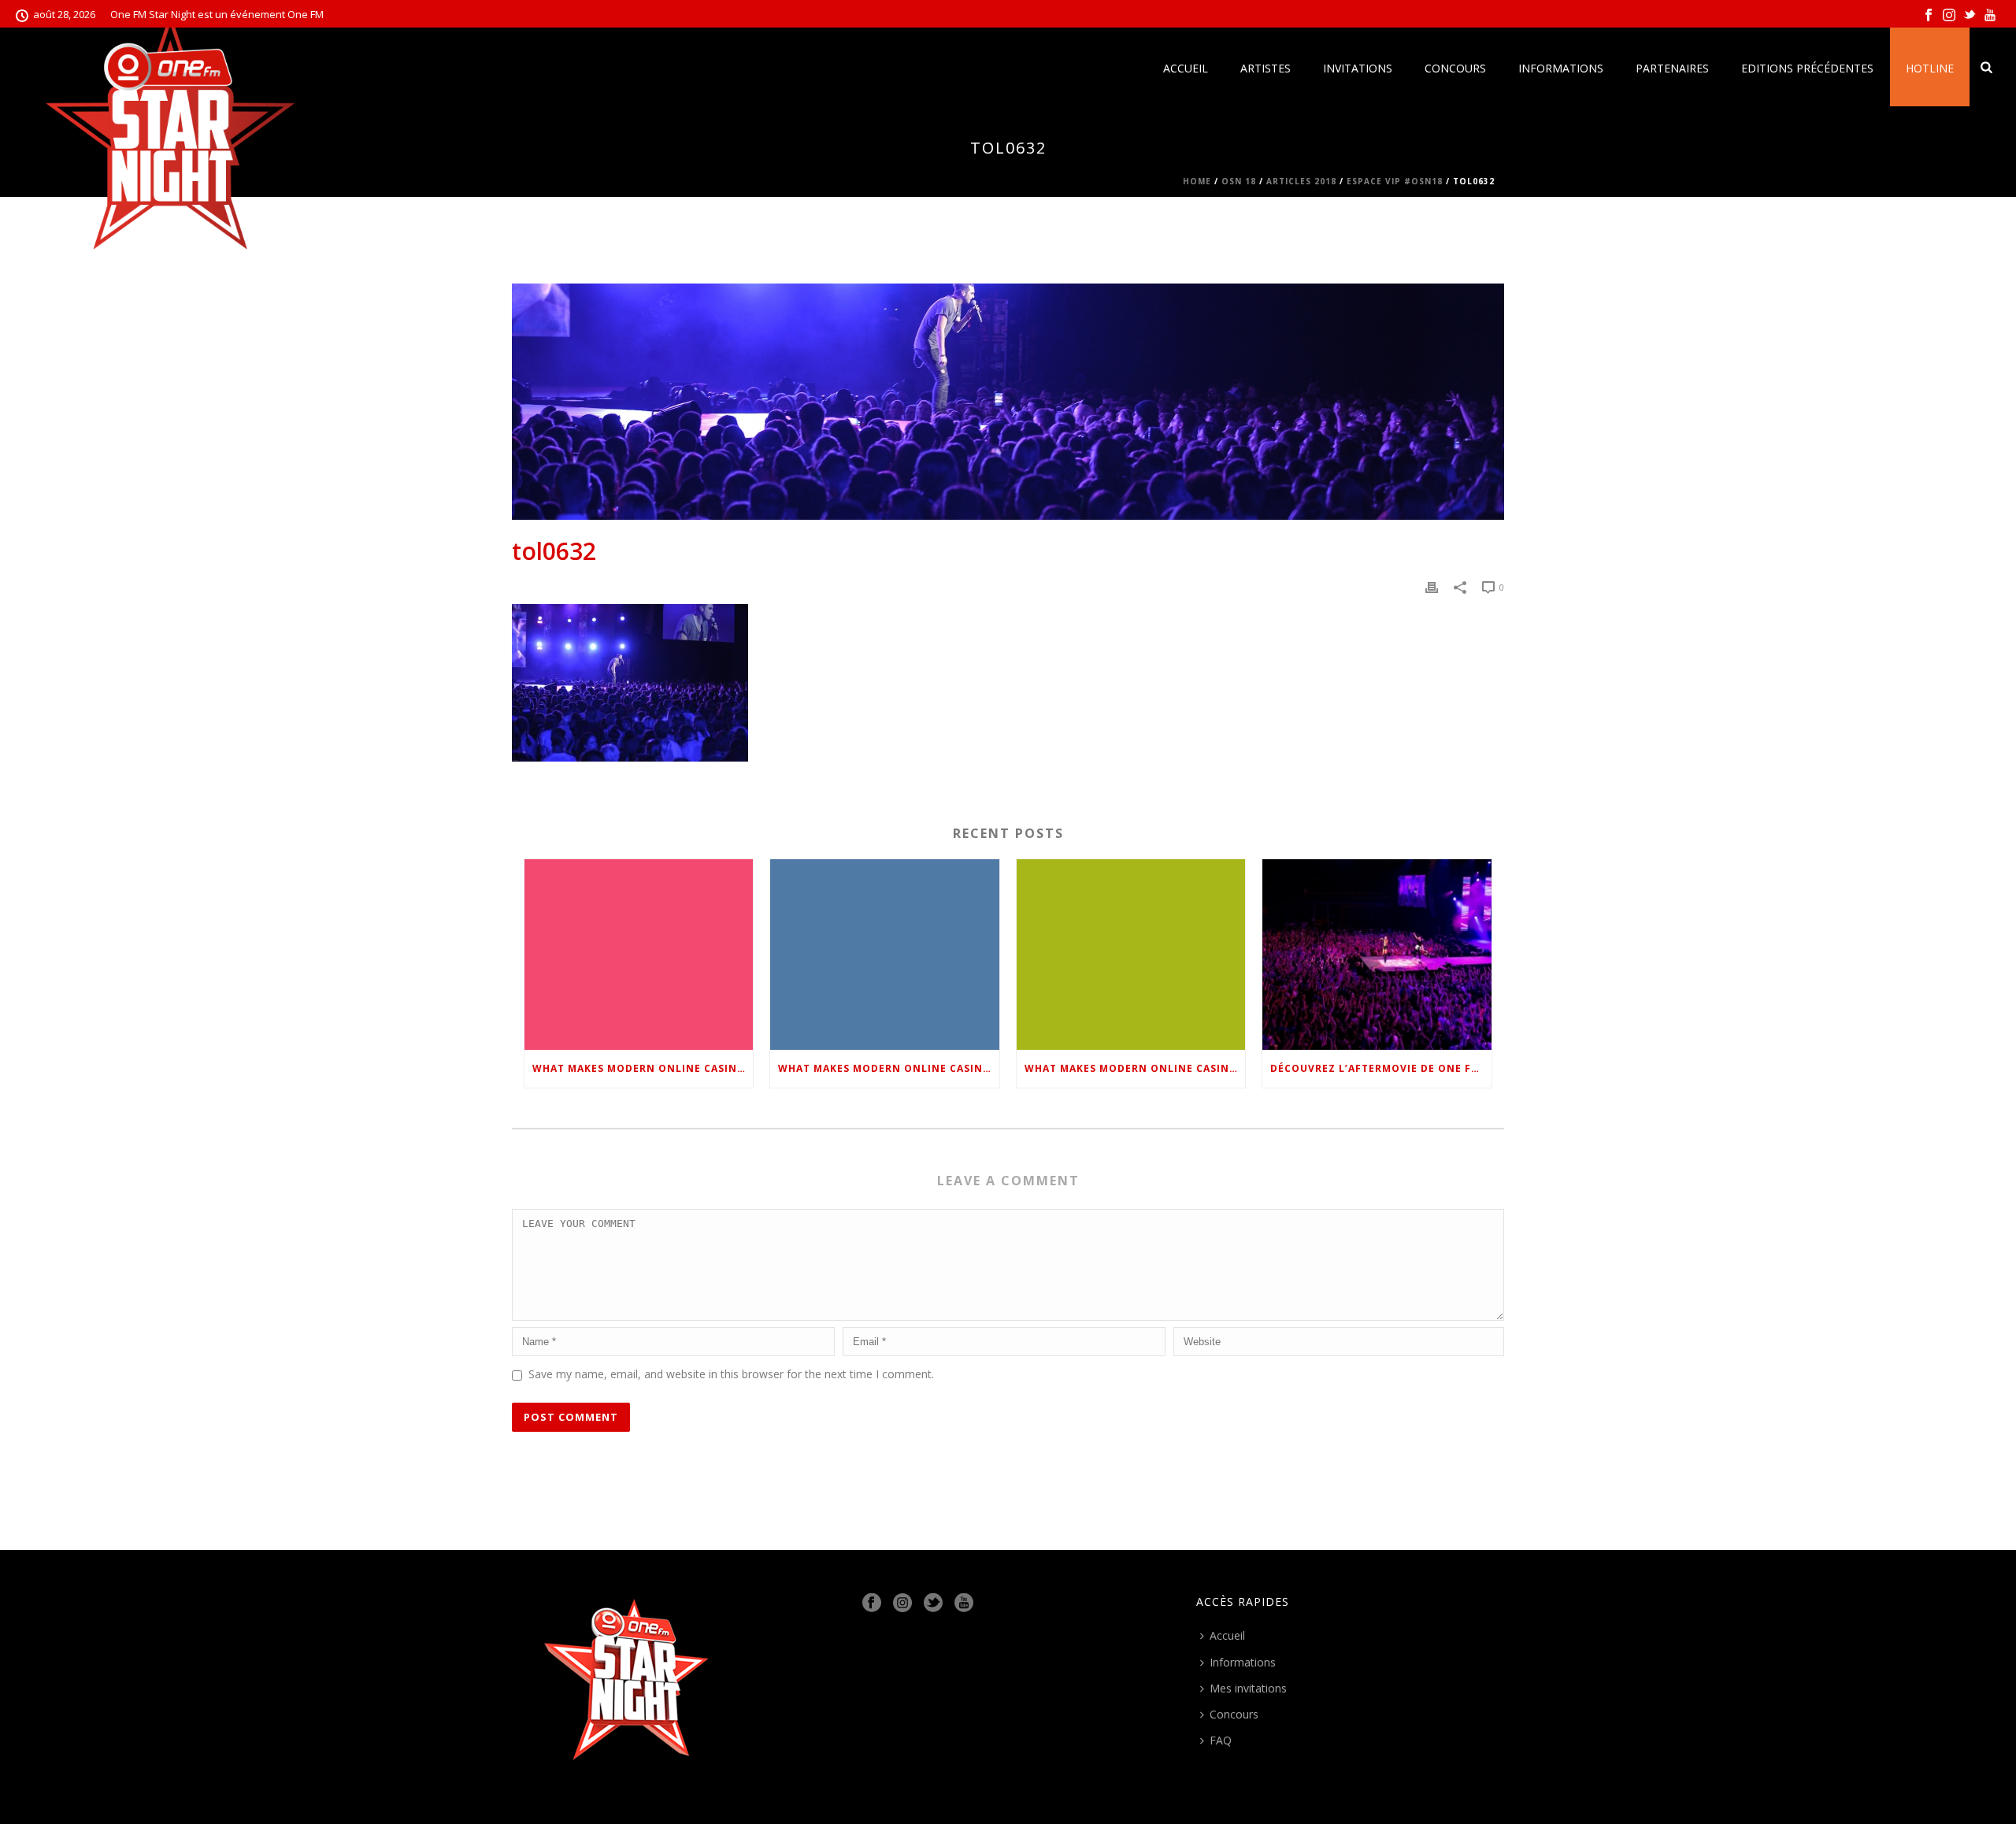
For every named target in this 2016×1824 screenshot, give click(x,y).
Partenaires (1672, 68)
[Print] (1432, 586)
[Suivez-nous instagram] (902, 1603)
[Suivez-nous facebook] (872, 1603)
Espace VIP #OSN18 (1395, 181)
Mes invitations (1248, 1688)
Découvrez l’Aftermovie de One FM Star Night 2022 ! (1380, 1068)
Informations (1561, 68)
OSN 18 (1239, 181)
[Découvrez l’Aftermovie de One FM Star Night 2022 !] (1377, 954)
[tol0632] (1008, 402)
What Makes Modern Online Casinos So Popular (643, 1068)
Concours (1455, 68)
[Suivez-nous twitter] (933, 1603)
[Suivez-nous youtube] (964, 1603)
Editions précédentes (1807, 68)
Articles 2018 (1301, 181)
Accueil (1186, 68)
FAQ (1221, 1740)
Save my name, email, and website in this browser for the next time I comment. (731, 1374)
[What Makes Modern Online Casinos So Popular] (639, 954)
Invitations (1358, 68)
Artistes (1266, 68)
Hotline (1930, 68)
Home (1197, 181)
